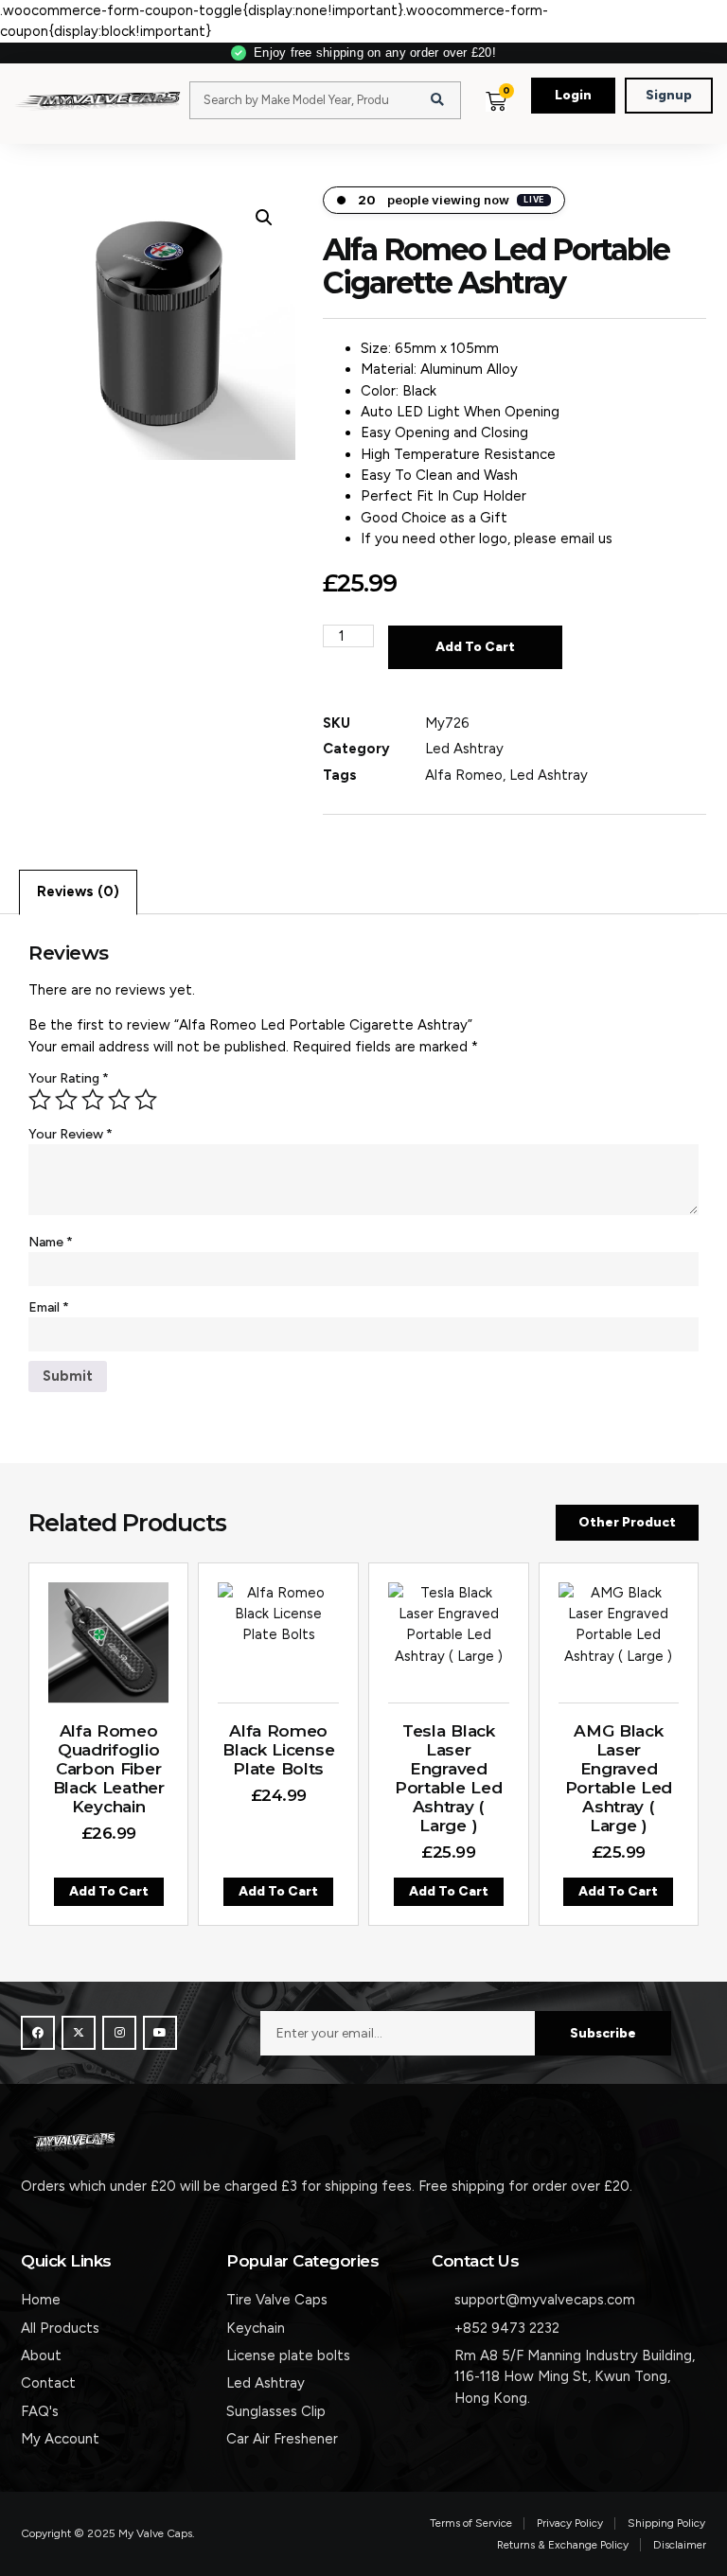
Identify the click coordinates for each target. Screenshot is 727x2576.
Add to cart (475, 646)
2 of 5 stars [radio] (66, 1100)
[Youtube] (160, 2033)
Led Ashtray (464, 749)
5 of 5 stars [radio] (146, 1100)
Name (51, 1242)
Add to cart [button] (109, 1891)
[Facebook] (38, 2033)
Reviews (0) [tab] (78, 891)
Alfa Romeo (464, 775)
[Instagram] (119, 2033)
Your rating (69, 1078)
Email (49, 1307)
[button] (530, 119)
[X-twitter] (79, 2033)
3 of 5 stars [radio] (93, 1100)
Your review (71, 1134)
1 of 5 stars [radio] (40, 1100)
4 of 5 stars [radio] (119, 1100)
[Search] (437, 100)
